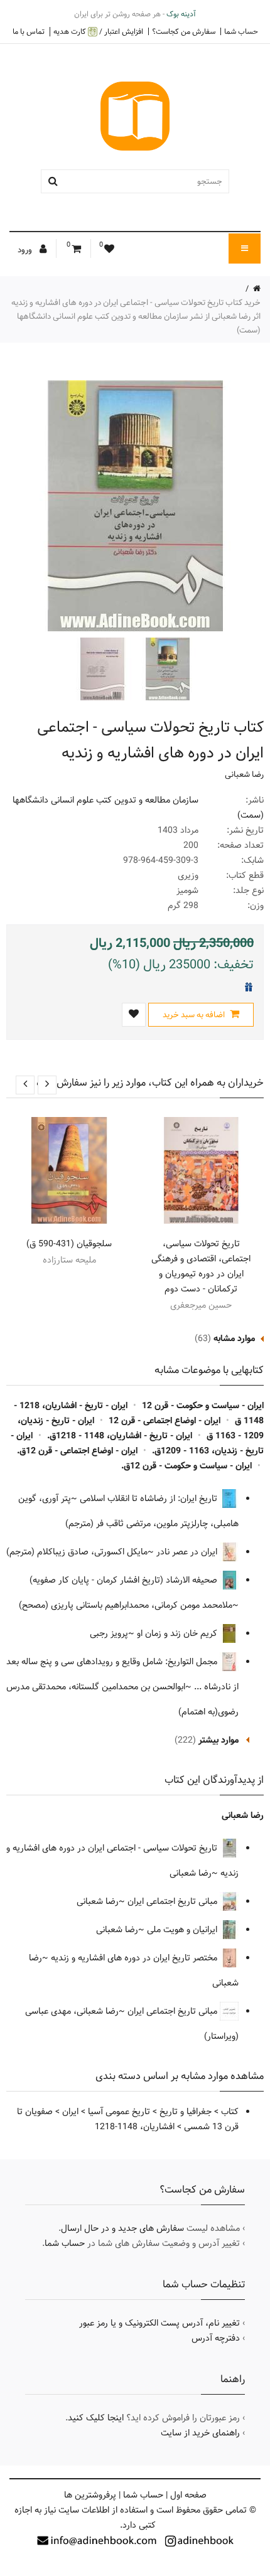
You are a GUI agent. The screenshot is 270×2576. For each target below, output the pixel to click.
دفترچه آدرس (216, 2338)
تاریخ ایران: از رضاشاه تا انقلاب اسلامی (150, 1499)
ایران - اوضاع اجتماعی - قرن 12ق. (77, 1451)
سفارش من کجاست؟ (184, 31)
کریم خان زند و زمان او (178, 1633)
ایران (70, 2112)
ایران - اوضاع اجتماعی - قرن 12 (165, 1421)
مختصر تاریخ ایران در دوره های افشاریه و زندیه (135, 1958)
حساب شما (241, 31)
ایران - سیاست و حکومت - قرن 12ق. (186, 1466)
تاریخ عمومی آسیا (119, 2112)
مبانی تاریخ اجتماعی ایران (174, 1901)
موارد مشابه (234, 1339)
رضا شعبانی (244, 774)
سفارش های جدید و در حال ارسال (122, 2228)
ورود (26, 250)
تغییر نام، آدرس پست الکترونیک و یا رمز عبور (159, 2323)
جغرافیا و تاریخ (186, 2112)
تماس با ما (29, 31)
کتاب (230, 2112)
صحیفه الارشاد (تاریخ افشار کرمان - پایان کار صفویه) (125, 1580)
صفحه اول (188, 2495)
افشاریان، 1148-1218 (135, 2127)
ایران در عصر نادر (188, 1552)
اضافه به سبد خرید (195, 1015)
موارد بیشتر (219, 1740)
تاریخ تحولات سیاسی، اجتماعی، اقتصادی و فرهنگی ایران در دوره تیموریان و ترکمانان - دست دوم (201, 1266)
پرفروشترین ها (90, 2495)
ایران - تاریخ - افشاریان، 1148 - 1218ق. (120, 1436)
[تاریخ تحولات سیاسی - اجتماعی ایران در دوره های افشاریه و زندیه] (166, 669)
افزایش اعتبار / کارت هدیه (98, 32)
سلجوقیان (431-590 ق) (69, 1244)
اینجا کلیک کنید (96, 2418)
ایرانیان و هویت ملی (183, 1930)
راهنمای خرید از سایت (200, 2433)
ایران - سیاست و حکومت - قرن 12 (203, 1406)
